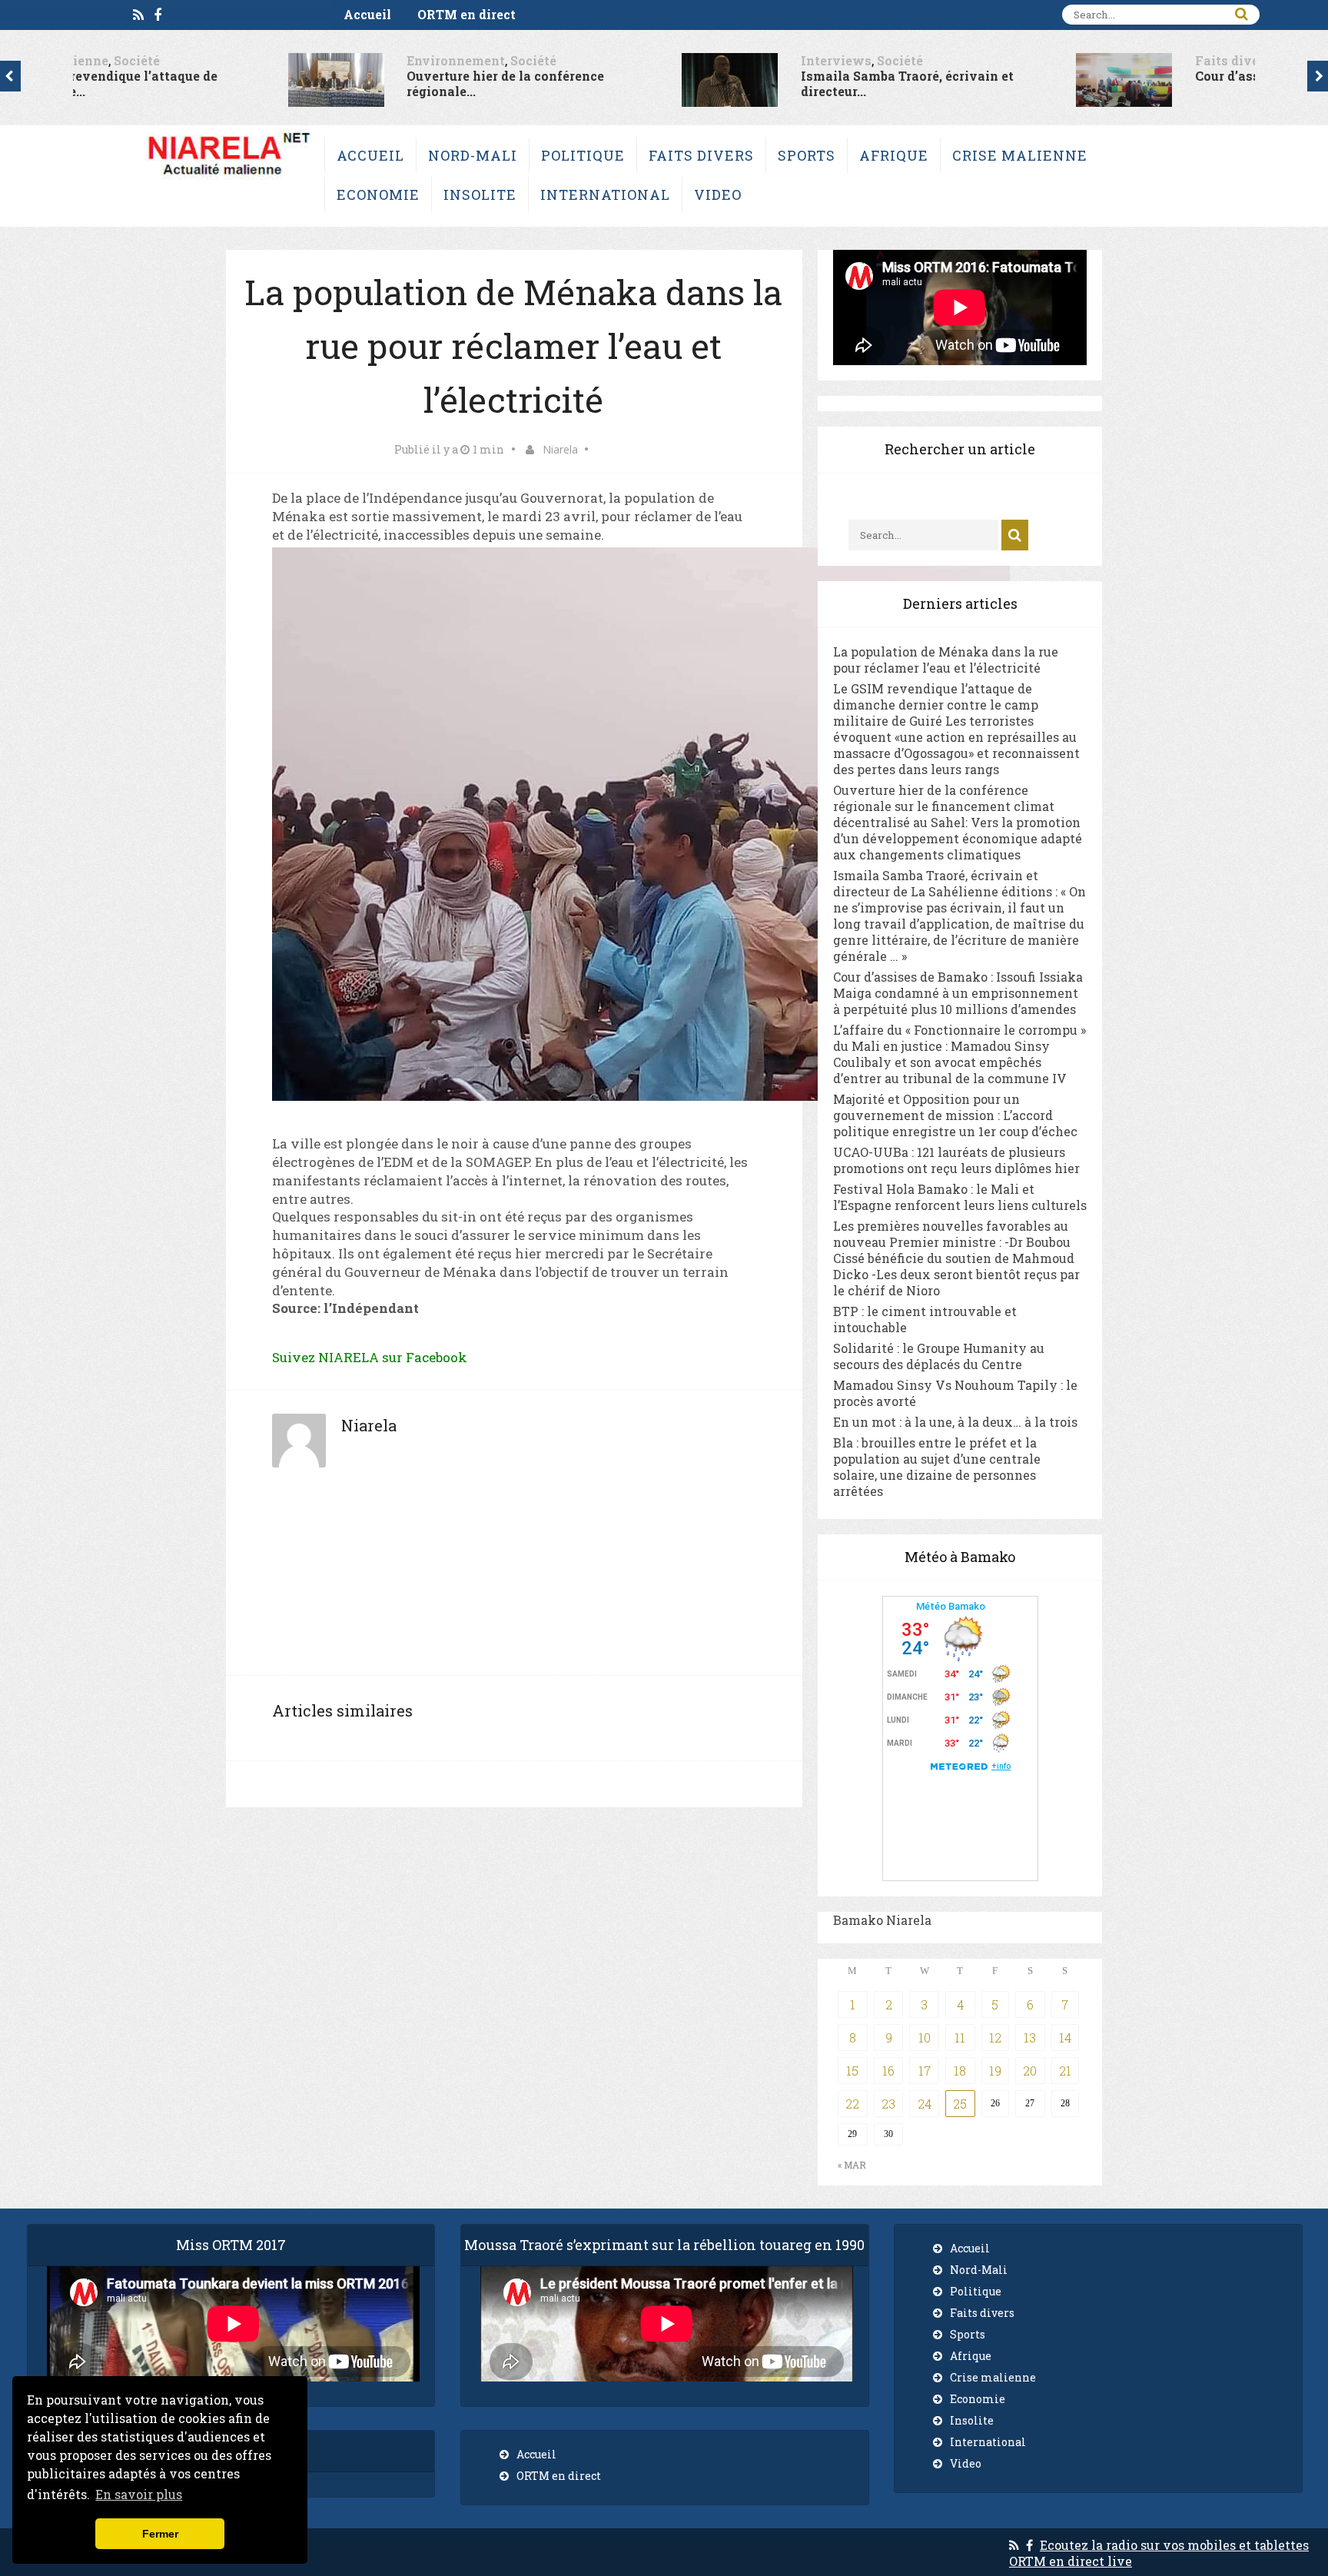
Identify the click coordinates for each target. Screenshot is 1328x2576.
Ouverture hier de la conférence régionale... (302, 83)
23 (888, 2104)
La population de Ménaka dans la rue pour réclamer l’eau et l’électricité (946, 660)
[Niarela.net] (229, 179)
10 (925, 2038)
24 (925, 2104)
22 (852, 2104)
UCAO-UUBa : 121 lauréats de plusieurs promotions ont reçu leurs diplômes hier (956, 1160)
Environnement (252, 60)
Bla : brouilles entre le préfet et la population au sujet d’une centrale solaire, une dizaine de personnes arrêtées (937, 1467)
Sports (807, 155)
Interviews (632, 60)
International (605, 194)
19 (995, 2071)
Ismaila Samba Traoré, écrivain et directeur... (704, 83)
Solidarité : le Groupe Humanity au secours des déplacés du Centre (939, 1356)
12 (995, 2038)
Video (718, 194)
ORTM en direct (466, 14)
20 (1030, 2071)
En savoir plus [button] (139, 2494)
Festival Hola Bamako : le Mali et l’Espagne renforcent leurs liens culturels (960, 1197)
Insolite (480, 194)
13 (1030, 2038)
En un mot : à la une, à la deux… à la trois (955, 1422)
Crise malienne (1020, 155)
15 (852, 2071)
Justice (1096, 60)
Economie (378, 194)
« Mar (852, 2165)
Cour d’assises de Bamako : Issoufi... (1104, 76)
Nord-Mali (473, 155)
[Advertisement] (514, 1579)
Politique (583, 155)
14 (1065, 2038)
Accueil (367, 14)
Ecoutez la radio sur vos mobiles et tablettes (1174, 2545)
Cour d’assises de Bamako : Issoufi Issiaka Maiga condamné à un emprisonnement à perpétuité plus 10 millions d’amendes (958, 993)
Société (330, 60)
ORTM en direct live (1071, 2561)
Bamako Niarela (882, 1920)
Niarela (560, 449)
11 (960, 2038)
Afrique (894, 155)
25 (960, 2104)
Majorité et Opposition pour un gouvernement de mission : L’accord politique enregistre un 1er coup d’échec (955, 1115)
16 (888, 2071)
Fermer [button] (160, 2534)
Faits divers (1029, 60)
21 (1065, 2071)
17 (925, 2071)
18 (960, 2071)
